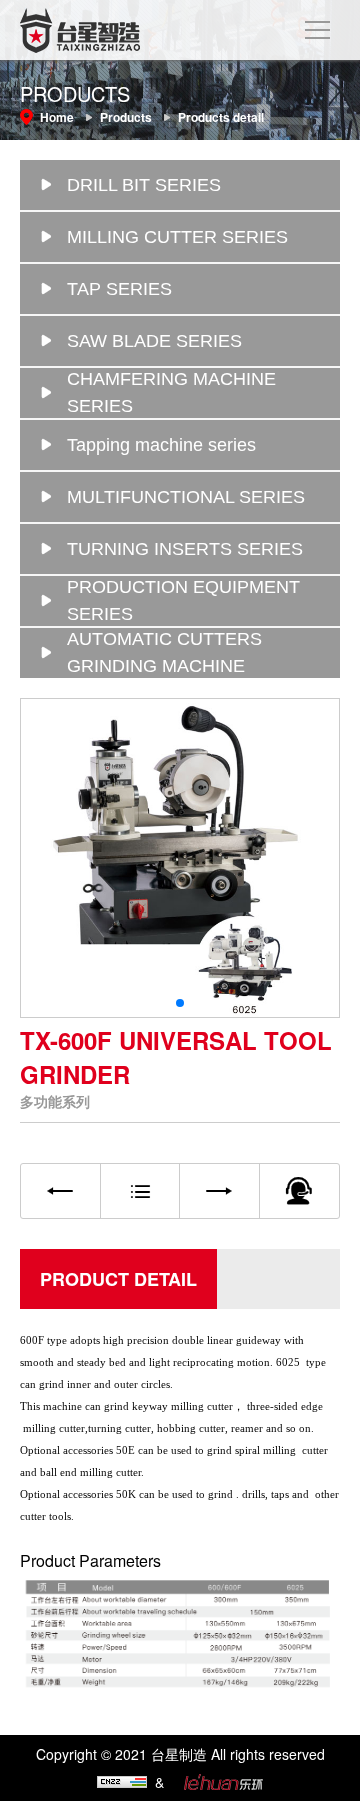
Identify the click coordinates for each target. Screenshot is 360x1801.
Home (57, 117)
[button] (180, 1003)
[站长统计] (122, 1784)
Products (126, 117)
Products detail (221, 117)
